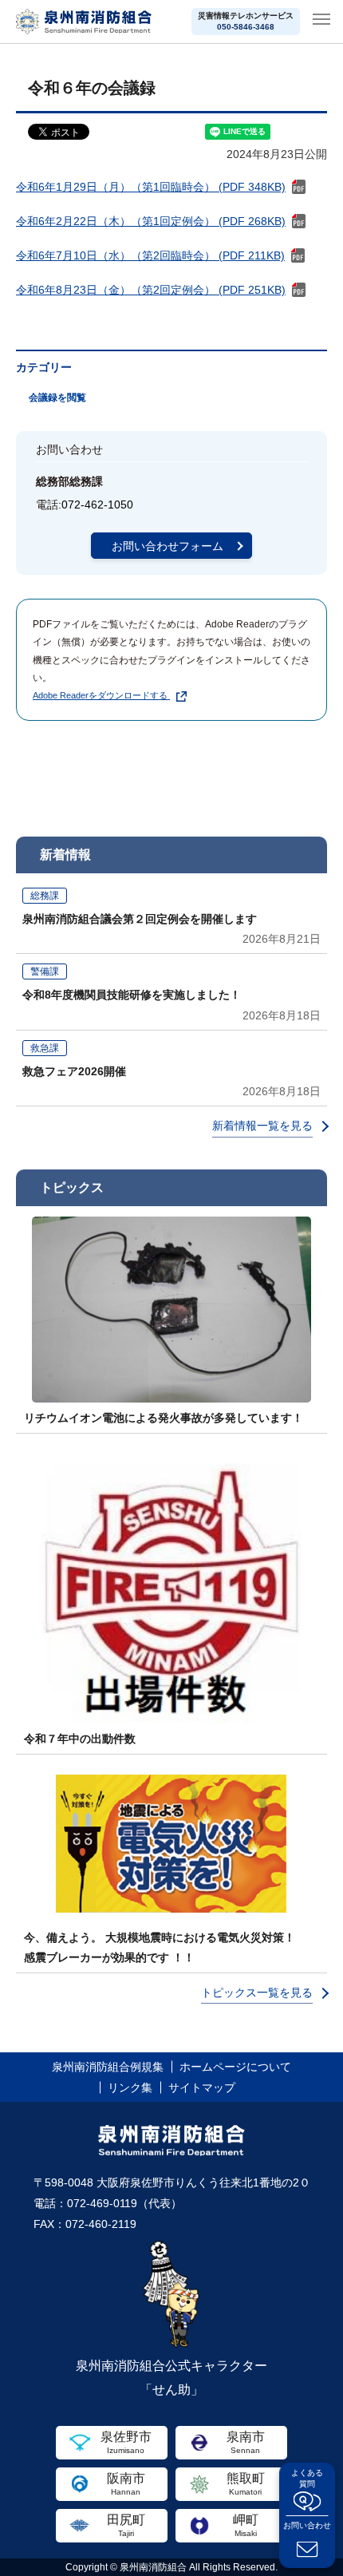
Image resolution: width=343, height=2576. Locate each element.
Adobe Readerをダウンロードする (100, 695)
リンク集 (130, 2087)
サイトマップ (202, 2087)
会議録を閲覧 (57, 398)
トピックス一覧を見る (257, 1992)
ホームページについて (235, 2067)
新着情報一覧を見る (262, 1126)
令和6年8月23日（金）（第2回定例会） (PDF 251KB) (151, 290)
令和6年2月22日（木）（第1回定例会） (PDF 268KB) (151, 221)
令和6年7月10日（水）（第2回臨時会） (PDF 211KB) (150, 255)
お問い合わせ (307, 2525)
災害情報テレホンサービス (246, 21)
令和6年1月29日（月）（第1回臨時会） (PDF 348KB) (151, 187)
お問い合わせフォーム (168, 546)
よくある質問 (307, 2478)
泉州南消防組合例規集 (108, 2067)
